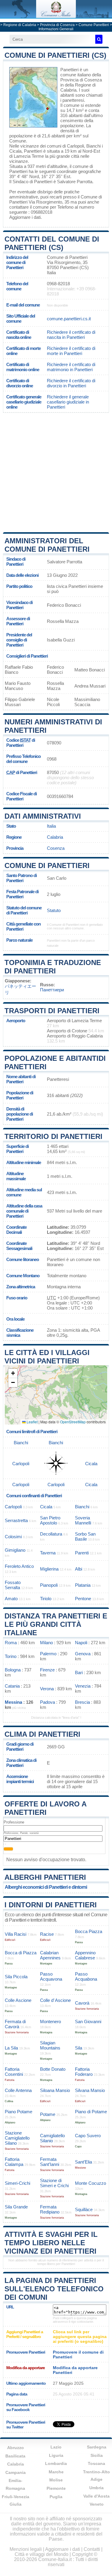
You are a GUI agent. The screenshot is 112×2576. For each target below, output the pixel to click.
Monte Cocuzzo (90, 2183)
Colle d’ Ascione (55, 2000)
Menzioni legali (26, 2549)
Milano (46, 1643)
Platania (83, 1585)
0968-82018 (58, 284)
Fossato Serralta (13, 1585)
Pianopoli (49, 1585)
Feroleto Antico (19, 1566)
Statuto (54, 910)
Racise (47, 1934)
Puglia (56, 2497)
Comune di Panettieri (47, 866)
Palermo (48, 1654)
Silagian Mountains (50, 2045)
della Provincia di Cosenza (81, 77)
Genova (83, 1654)
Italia (51, 826)
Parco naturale (19, 940)
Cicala (15, 151)
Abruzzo (16, 2448)
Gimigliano (15, 1550)
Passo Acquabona (86, 1976)
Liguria (56, 2455)
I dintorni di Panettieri (51, 1905)
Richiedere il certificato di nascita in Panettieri (71, 335)
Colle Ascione (18, 2000)
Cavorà (82, 2003)
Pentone (83, 1599)
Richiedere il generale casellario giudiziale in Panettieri (68, 402)
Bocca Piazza (89, 1931)
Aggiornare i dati (25, 217)
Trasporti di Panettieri (52, 1011)
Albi (79, 1569)
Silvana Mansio (90, 2090)
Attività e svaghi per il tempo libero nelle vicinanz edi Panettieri (51, 2243)
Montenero (50, 2021)
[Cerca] (99, 39)
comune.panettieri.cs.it (69, 319)
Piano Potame (19, 2112)
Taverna (48, 1553)
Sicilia (97, 2455)
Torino (11, 1656)
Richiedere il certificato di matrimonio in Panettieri (71, 367)
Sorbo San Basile (85, 1536)
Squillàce (84, 2209)
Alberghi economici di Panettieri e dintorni (46, 1887)
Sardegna (97, 2447)
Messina (13, 1702)
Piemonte (56, 2488)
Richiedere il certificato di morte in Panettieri (71, 351)
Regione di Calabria (20, 25)
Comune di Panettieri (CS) (55, 55)
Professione (14, 1822)
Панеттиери (52, 990)
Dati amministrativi (43, 816)
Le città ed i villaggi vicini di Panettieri (47, 1357)
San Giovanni (88, 2021)
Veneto (97, 2504)
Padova (47, 1702)
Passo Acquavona (51, 1976)
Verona (47, 1689)
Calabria (55, 837)
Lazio (56, 2447)
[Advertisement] (56, 472)
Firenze (47, 1670)
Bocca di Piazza (21, 1953)
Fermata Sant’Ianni (50, 2162)
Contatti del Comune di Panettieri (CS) (52, 243)
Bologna (13, 1670)
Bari (79, 1672)
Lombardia (56, 2463)
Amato (11, 1599)
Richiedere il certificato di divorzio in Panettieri (71, 383)
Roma (11, 1643)
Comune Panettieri (94, 25)
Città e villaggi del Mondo (42, 2554)
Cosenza (56, 848)
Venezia (83, 1686)
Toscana (96, 2463)
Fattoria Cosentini (14, 2072)
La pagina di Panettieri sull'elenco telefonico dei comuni (54, 2289)
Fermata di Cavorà (15, 2024)
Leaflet (32, 1422)
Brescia (82, 1702)
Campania (16, 2472)
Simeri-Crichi (17, 2183)
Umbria (96, 2488)
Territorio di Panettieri (53, 1136)
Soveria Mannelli (83, 1520)
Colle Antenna (18, 2090)
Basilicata (15, 2456)
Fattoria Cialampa (14, 2162)
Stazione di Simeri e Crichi (54, 2183)
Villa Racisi (16, 1934)
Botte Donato (53, 2069)
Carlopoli (75, 146)
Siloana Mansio (55, 2090)
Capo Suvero (88, 2136)
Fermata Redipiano (50, 2209)
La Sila (11, 2048)
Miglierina (49, 1569)
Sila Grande (16, 2207)
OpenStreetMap (73, 1422)
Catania (12, 1686)
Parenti (82, 1553)
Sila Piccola (16, 1977)
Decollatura (51, 1534)
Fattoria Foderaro (84, 2072)
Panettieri (69, 70)
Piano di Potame (91, 2112)
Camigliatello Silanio (52, 2138)
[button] (13, 1373)
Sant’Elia (83, 2162)
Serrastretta (16, 1520)
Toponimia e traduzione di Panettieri (53, 967)
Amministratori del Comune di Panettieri (47, 545)
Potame (48, 2114)
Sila (79, 2048)
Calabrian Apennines (50, 1955)
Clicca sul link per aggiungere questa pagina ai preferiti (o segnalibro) (80, 2337)
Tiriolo (46, 1599)
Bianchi (93, 146)
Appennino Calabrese (85, 1955)
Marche (56, 2472)
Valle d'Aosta (96, 2496)
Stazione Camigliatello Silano (17, 2138)
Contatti (92, 2549)
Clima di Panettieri (42, 1734)
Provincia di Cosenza (57, 25)
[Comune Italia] (56, 16)
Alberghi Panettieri (45, 1877)
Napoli (81, 1643)
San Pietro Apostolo (50, 1520)
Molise (56, 2480)
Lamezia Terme (29, 156)
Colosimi (13, 1537)
